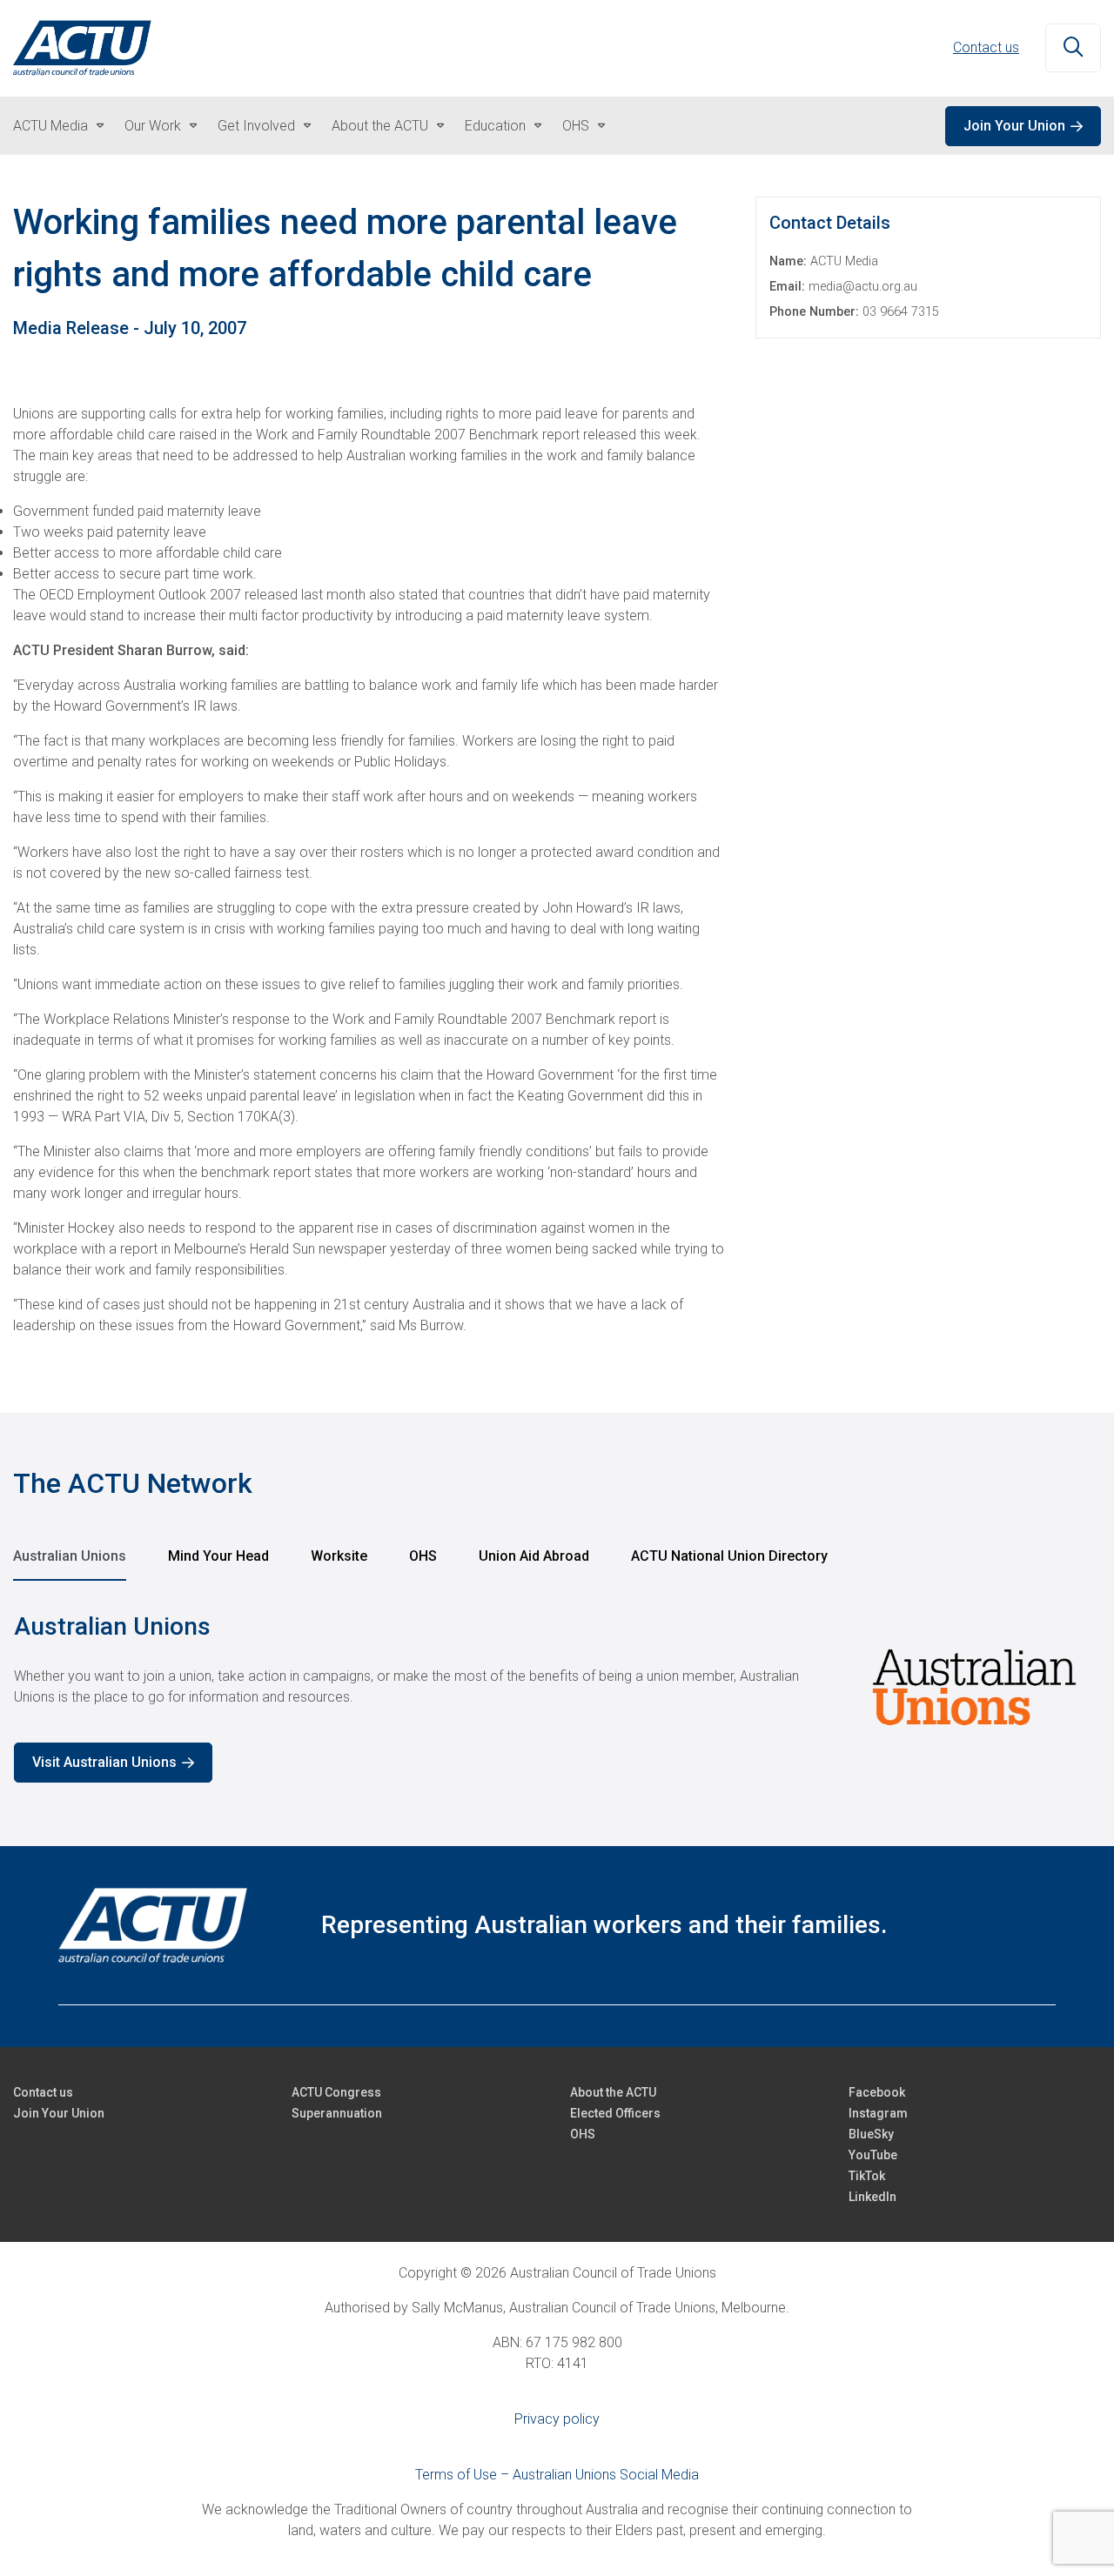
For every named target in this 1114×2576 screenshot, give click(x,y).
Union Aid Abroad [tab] (534, 1556)
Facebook (877, 2092)
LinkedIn (872, 2197)
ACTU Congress (336, 2092)
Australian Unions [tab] (70, 1556)
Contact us (986, 47)
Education (495, 126)
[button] (1073, 49)
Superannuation (337, 2113)
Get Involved (256, 126)
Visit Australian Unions (104, 1762)
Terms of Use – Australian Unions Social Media (557, 2475)
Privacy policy (557, 2419)
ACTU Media (50, 126)
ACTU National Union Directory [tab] (729, 1556)
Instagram (878, 2113)
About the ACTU (380, 126)
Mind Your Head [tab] (218, 1556)
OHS (576, 126)
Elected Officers (615, 2113)
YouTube (873, 2155)
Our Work (153, 126)
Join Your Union (1014, 126)
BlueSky (871, 2134)
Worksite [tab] (339, 1556)
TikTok (867, 2176)
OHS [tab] (423, 1556)
